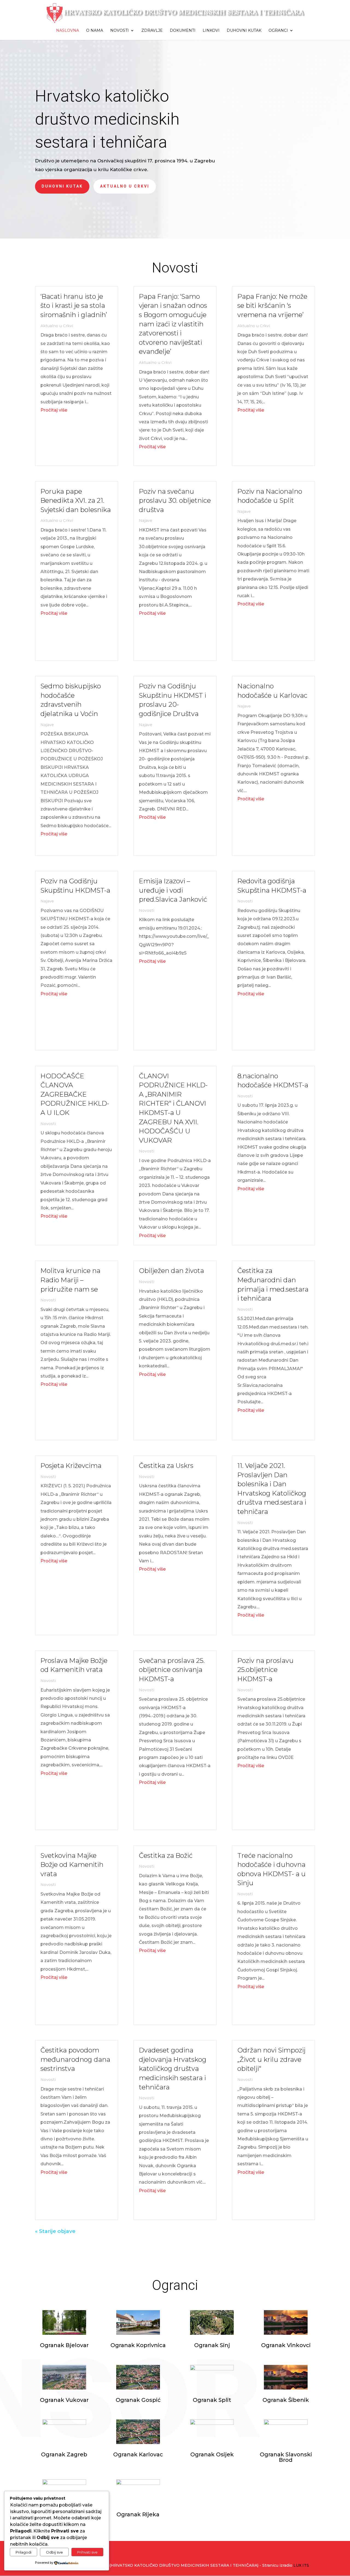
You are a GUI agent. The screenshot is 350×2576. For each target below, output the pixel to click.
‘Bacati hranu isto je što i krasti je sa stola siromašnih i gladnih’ (74, 306)
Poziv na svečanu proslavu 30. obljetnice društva (175, 501)
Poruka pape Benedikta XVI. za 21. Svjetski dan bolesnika (76, 501)
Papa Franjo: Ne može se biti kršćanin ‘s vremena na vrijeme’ (272, 306)
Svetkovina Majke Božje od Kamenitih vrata (72, 1865)
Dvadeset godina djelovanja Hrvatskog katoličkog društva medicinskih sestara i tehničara (173, 2068)
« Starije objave (55, 2231)
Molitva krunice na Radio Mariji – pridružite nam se (70, 1280)
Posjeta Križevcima (71, 1466)
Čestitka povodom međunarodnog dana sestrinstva (75, 2059)
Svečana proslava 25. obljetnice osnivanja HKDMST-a (172, 1670)
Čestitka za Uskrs (166, 1466)
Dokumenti (183, 31)
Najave (47, 725)
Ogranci (278, 31)
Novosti (119, 31)
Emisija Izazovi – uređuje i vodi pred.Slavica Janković (173, 890)
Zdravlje (152, 31)
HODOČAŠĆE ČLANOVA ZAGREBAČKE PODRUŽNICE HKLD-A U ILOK (75, 1094)
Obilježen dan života (171, 1271)
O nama (95, 31)
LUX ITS (301, 2565)
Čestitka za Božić (166, 1855)
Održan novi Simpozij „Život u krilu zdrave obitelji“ (271, 2059)
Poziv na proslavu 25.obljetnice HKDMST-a (266, 1670)
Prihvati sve (87, 2552)
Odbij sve (54, 2552)
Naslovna (68, 31)
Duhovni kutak (244, 31)
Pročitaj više (54, 410)
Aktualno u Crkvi (125, 186)
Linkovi (211, 31)
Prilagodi (24, 2552)
